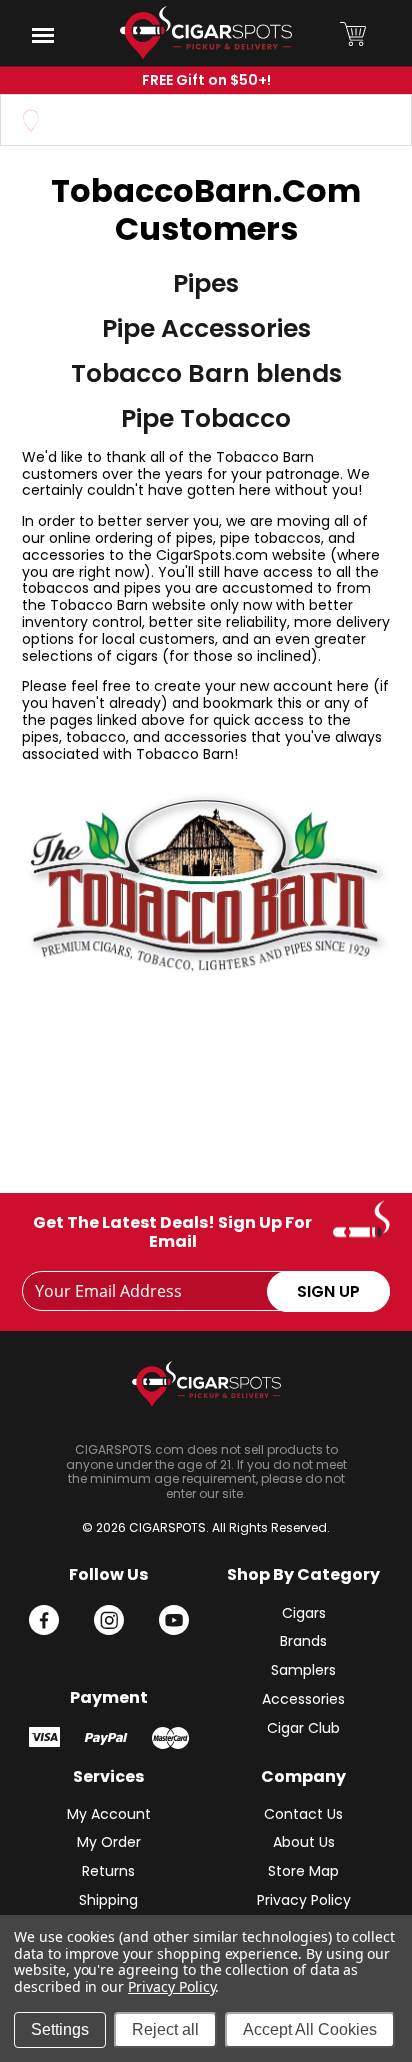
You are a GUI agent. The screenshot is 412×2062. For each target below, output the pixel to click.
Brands (303, 1641)
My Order (109, 1842)
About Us (304, 1842)
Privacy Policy (304, 1900)
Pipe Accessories (206, 329)
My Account (109, 1814)
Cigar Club (303, 1728)
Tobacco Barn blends (206, 374)
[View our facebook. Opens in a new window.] (44, 1620)
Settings (60, 2029)
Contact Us (303, 1814)
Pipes (206, 284)
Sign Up (328, 1291)
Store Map (303, 1871)
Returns (108, 1871)
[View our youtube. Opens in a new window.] (174, 1620)
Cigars (304, 1613)
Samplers (303, 1670)
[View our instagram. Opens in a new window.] (109, 1620)
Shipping (108, 1900)
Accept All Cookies (310, 2029)
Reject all (165, 2029)
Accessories (303, 1699)
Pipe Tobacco (206, 419)
